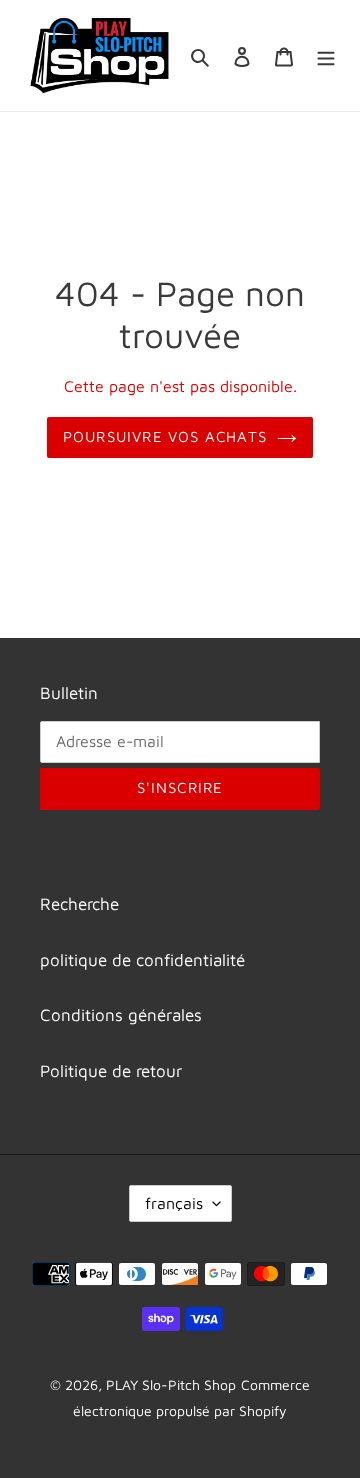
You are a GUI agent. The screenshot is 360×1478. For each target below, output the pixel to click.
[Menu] (326, 56)
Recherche (79, 904)
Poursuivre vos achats (165, 436)
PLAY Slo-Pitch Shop (171, 1384)
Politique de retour (111, 1071)
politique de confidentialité (142, 960)
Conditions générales (121, 1015)
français (174, 1203)
